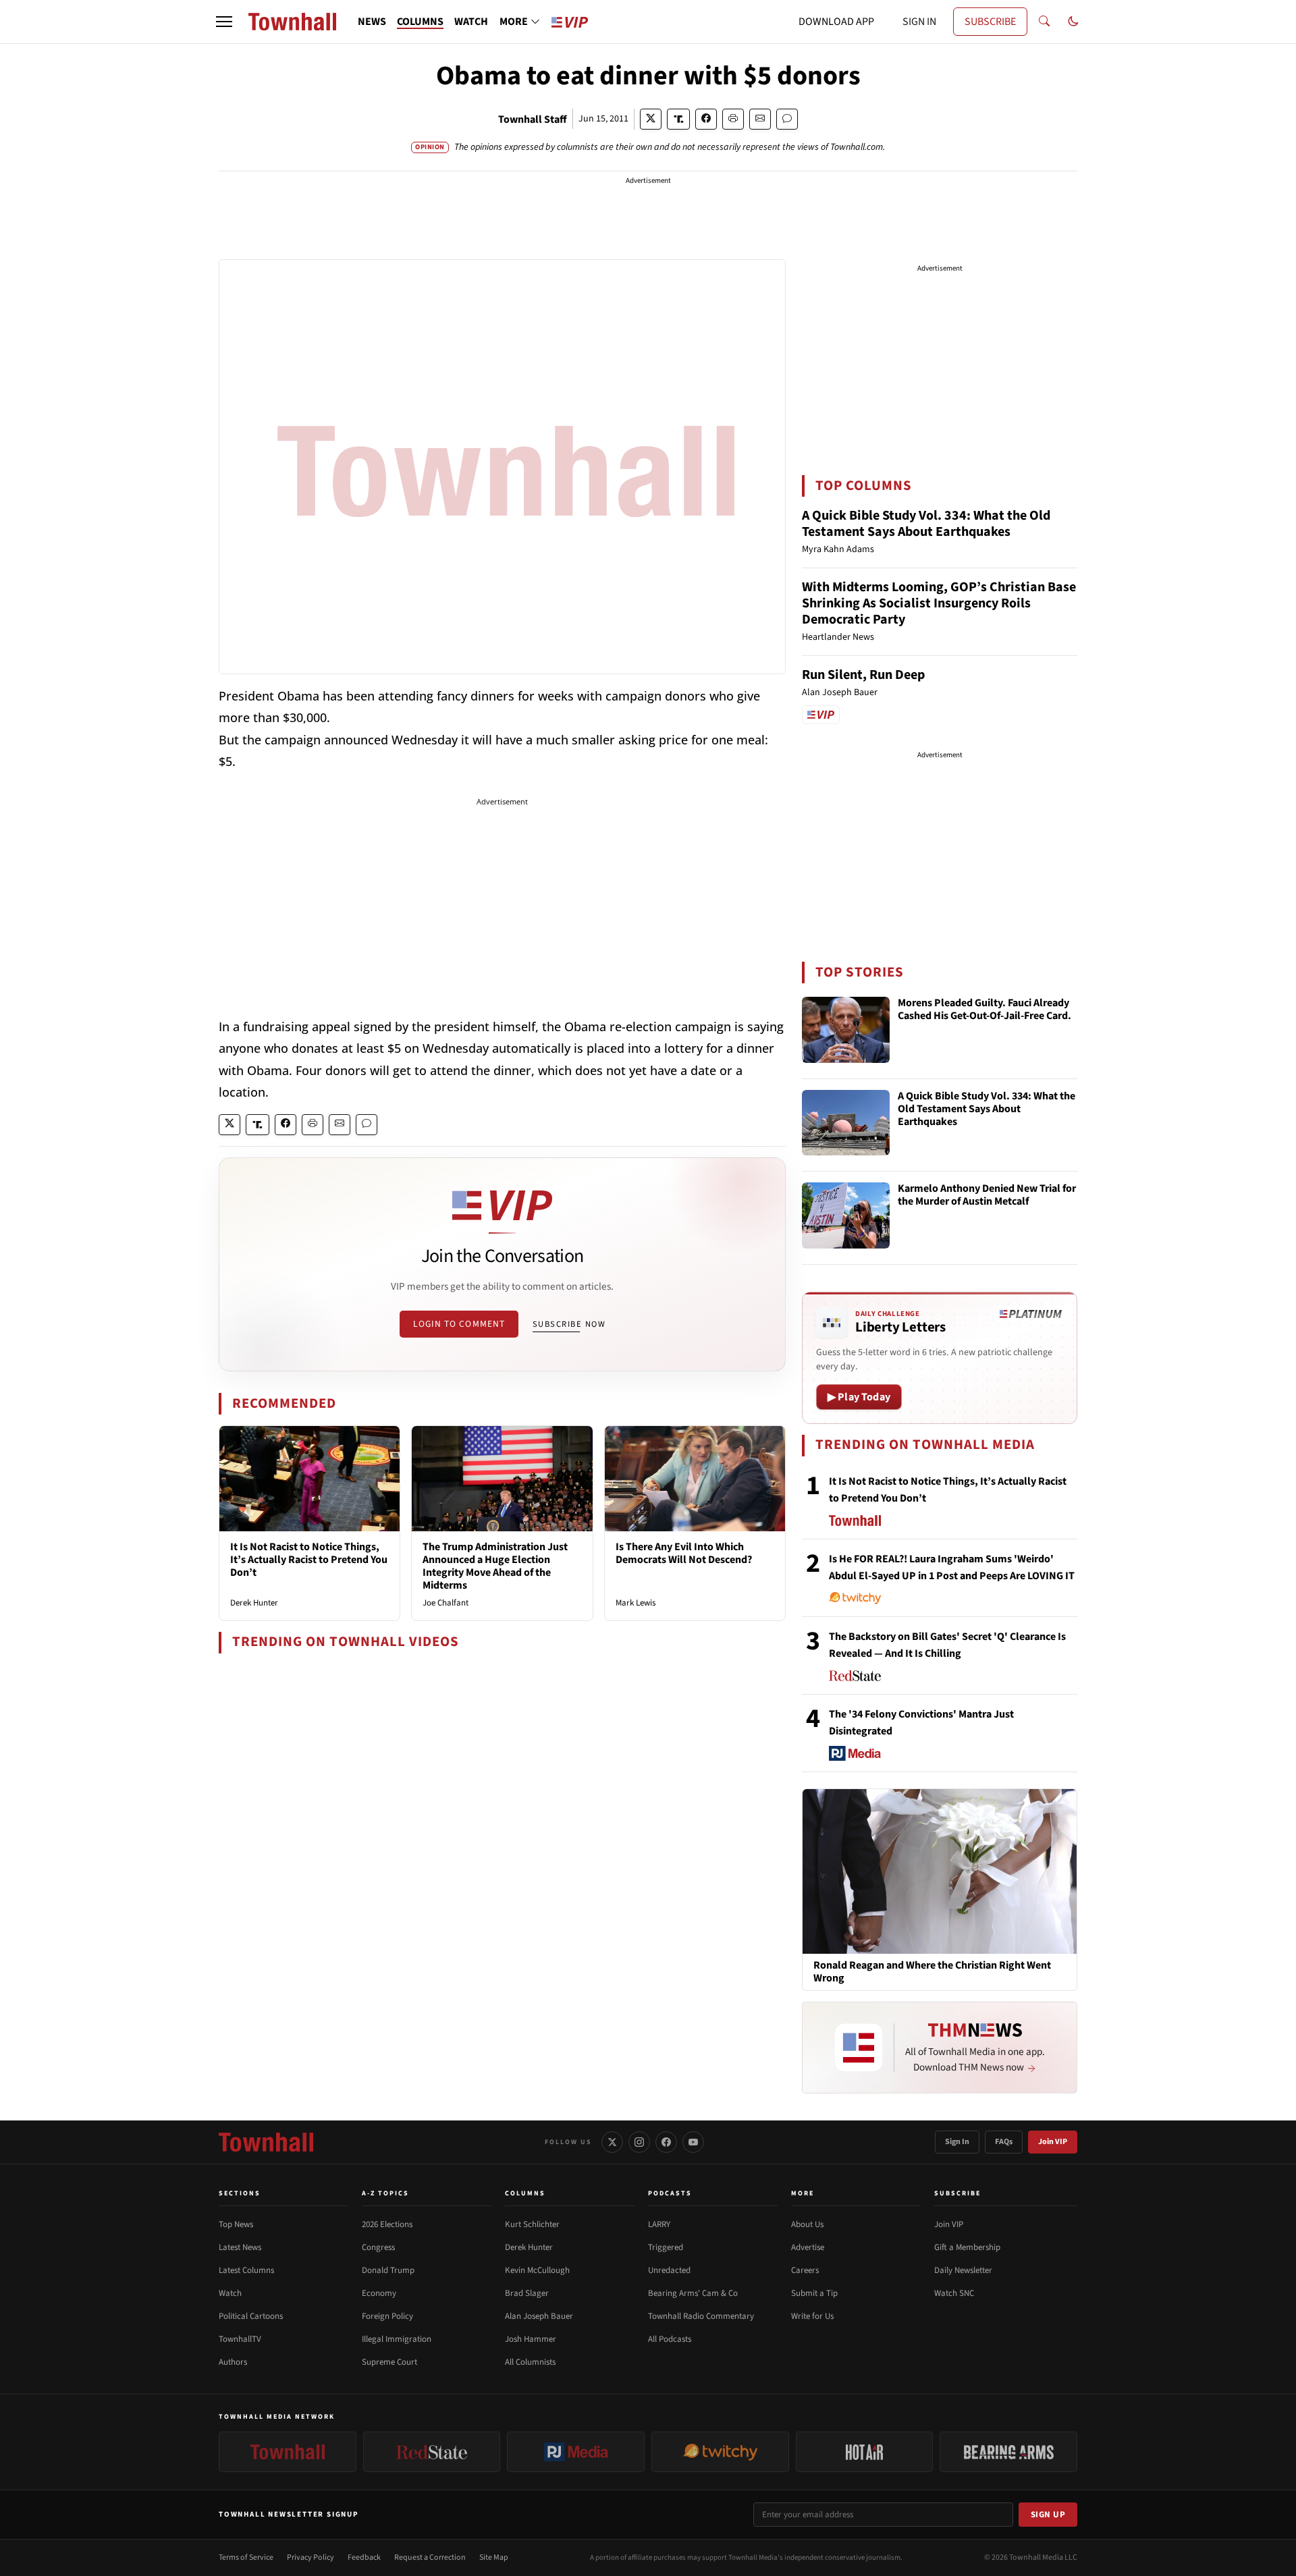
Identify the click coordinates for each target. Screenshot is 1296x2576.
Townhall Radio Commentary (701, 2316)
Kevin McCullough (537, 2270)
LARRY (659, 2224)
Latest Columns (246, 2270)
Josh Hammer (531, 2339)
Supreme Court (389, 2362)
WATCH (471, 22)
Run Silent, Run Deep (863, 675)
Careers (805, 2270)
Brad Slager (527, 2293)
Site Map (494, 2557)
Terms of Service (246, 2557)
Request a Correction (430, 2557)
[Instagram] (639, 2142)
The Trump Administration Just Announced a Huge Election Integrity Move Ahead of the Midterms (495, 1566)
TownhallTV (240, 2339)
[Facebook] (666, 2142)
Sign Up (1048, 2515)
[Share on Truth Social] (679, 119)
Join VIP (1053, 2142)
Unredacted (669, 2270)
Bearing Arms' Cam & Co (693, 2293)
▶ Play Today (859, 1397)
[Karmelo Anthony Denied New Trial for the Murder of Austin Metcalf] (846, 1215)
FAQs (1004, 2142)
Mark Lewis (636, 1603)
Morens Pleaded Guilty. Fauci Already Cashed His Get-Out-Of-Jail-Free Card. (984, 1010)
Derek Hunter (254, 1603)
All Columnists (530, 2362)
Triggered (666, 2247)
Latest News (240, 2247)
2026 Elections (387, 2224)
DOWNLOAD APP (836, 22)
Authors (233, 2362)
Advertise (808, 2247)
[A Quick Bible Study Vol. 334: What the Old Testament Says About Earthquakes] (846, 1123)
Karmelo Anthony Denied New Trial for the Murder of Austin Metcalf (987, 1196)
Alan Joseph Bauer (539, 2316)
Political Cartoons (251, 2316)
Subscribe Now (569, 1324)
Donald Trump (388, 2270)
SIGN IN (919, 22)
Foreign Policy (387, 2316)
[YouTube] (693, 2142)
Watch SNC (954, 2293)
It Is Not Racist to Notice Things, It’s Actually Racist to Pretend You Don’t (309, 1560)
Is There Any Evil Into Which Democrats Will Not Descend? (684, 1553)
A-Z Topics (385, 2193)
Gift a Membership (967, 2247)
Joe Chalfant (446, 1603)
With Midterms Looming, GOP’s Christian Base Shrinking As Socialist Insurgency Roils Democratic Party (939, 603)
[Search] (1044, 22)
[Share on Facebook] (706, 119)
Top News (236, 2224)
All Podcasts (670, 2339)
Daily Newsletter (963, 2270)
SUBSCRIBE (990, 22)
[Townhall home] (266, 2142)
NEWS (372, 22)
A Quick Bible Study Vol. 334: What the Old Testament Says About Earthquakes (926, 524)
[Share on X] (651, 119)
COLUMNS (420, 22)
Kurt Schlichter (532, 2224)
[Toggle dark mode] (1073, 22)
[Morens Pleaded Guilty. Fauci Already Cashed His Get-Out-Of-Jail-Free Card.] (846, 1030)
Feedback (364, 2557)
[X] (612, 2142)
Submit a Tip (814, 2293)
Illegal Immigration (397, 2339)
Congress (378, 2247)
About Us (807, 2224)
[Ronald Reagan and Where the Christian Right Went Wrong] (940, 1871)
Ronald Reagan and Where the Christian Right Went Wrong (932, 1972)
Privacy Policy (310, 2557)
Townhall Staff (533, 119)
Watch (230, 2293)
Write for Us (812, 2316)
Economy (379, 2293)
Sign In (957, 2142)
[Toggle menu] (224, 22)
